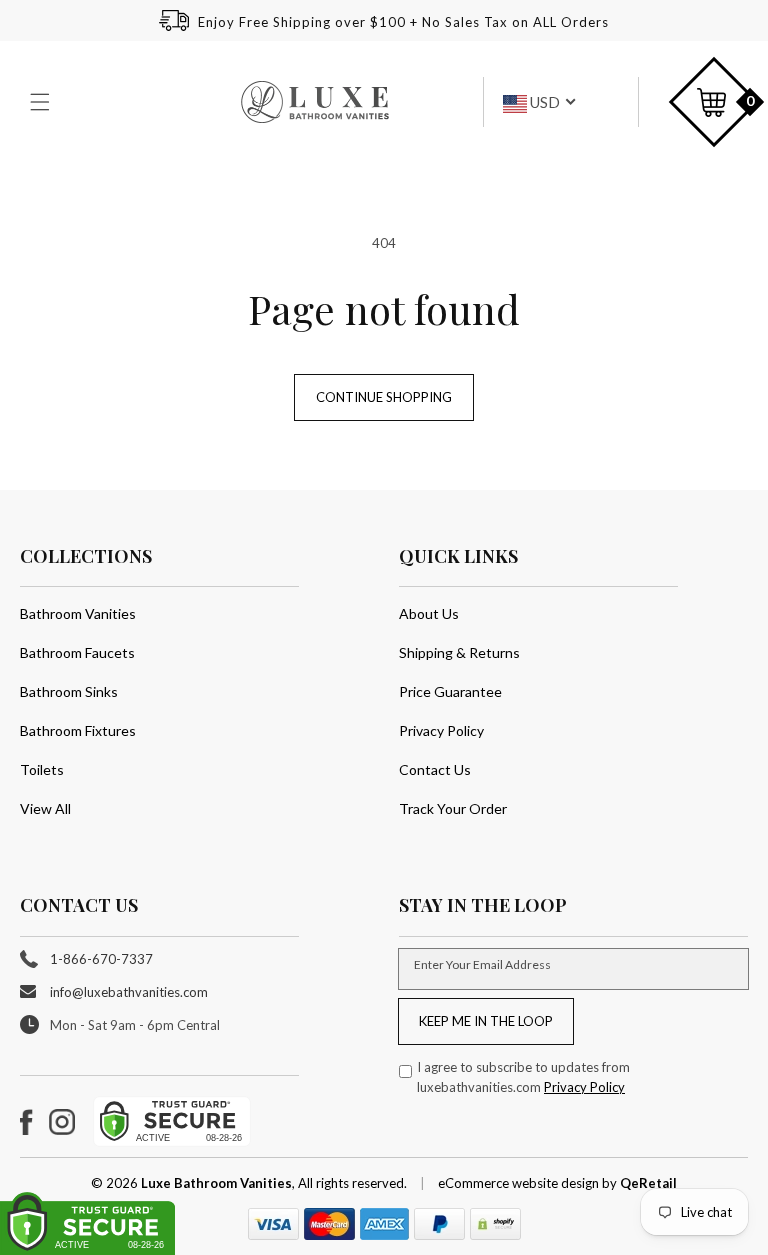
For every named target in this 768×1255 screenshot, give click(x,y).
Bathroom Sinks (69, 691)
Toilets (42, 769)
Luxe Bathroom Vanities (216, 1183)
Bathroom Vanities (78, 613)
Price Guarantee (450, 691)
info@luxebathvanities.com (129, 992)
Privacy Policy (441, 730)
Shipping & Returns (459, 652)
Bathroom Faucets (77, 652)
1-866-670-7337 (101, 959)
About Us (429, 613)
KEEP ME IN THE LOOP (486, 1021)
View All (45, 808)
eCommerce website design (520, 1183)
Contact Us (435, 769)
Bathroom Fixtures (78, 730)
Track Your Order (453, 808)
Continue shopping (384, 397)
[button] (42, 102)
